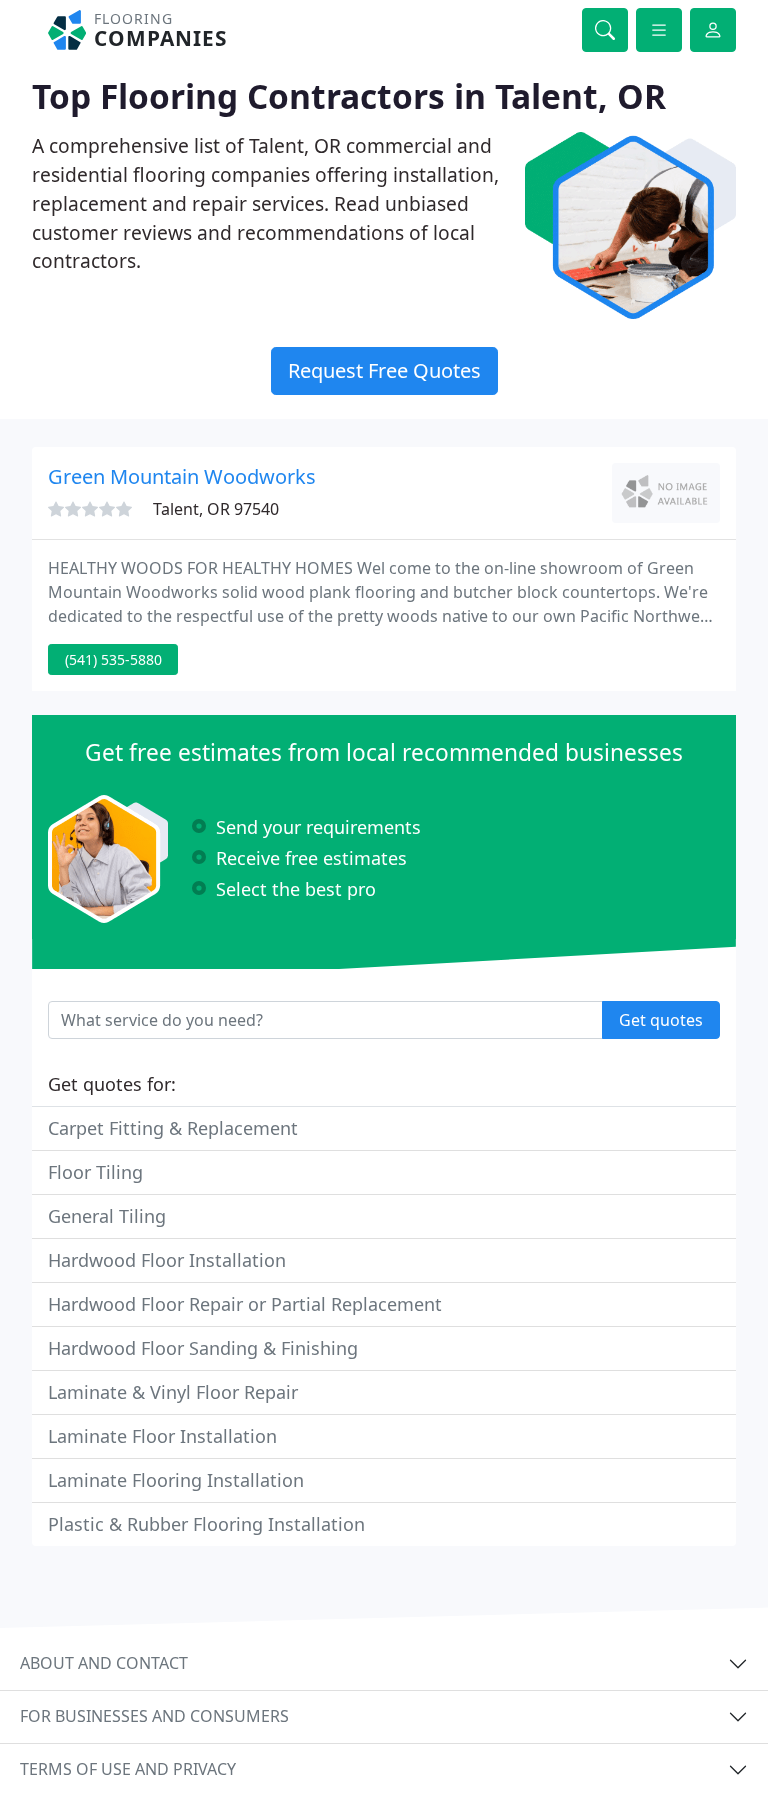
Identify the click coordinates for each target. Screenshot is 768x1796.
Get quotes (661, 1020)
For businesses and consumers (154, 1716)
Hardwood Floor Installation (167, 1260)
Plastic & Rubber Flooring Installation (206, 1524)
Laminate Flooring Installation (176, 1480)
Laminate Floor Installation (162, 1436)
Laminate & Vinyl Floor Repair (173, 1392)
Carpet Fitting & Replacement (173, 1128)
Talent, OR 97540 (216, 509)
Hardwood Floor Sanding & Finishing (203, 1348)
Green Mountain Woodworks (182, 476)
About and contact (104, 1663)
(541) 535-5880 (113, 659)
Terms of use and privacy (128, 1769)
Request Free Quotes (384, 370)
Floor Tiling (95, 1172)
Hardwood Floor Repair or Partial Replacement (245, 1304)
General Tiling (107, 1216)
